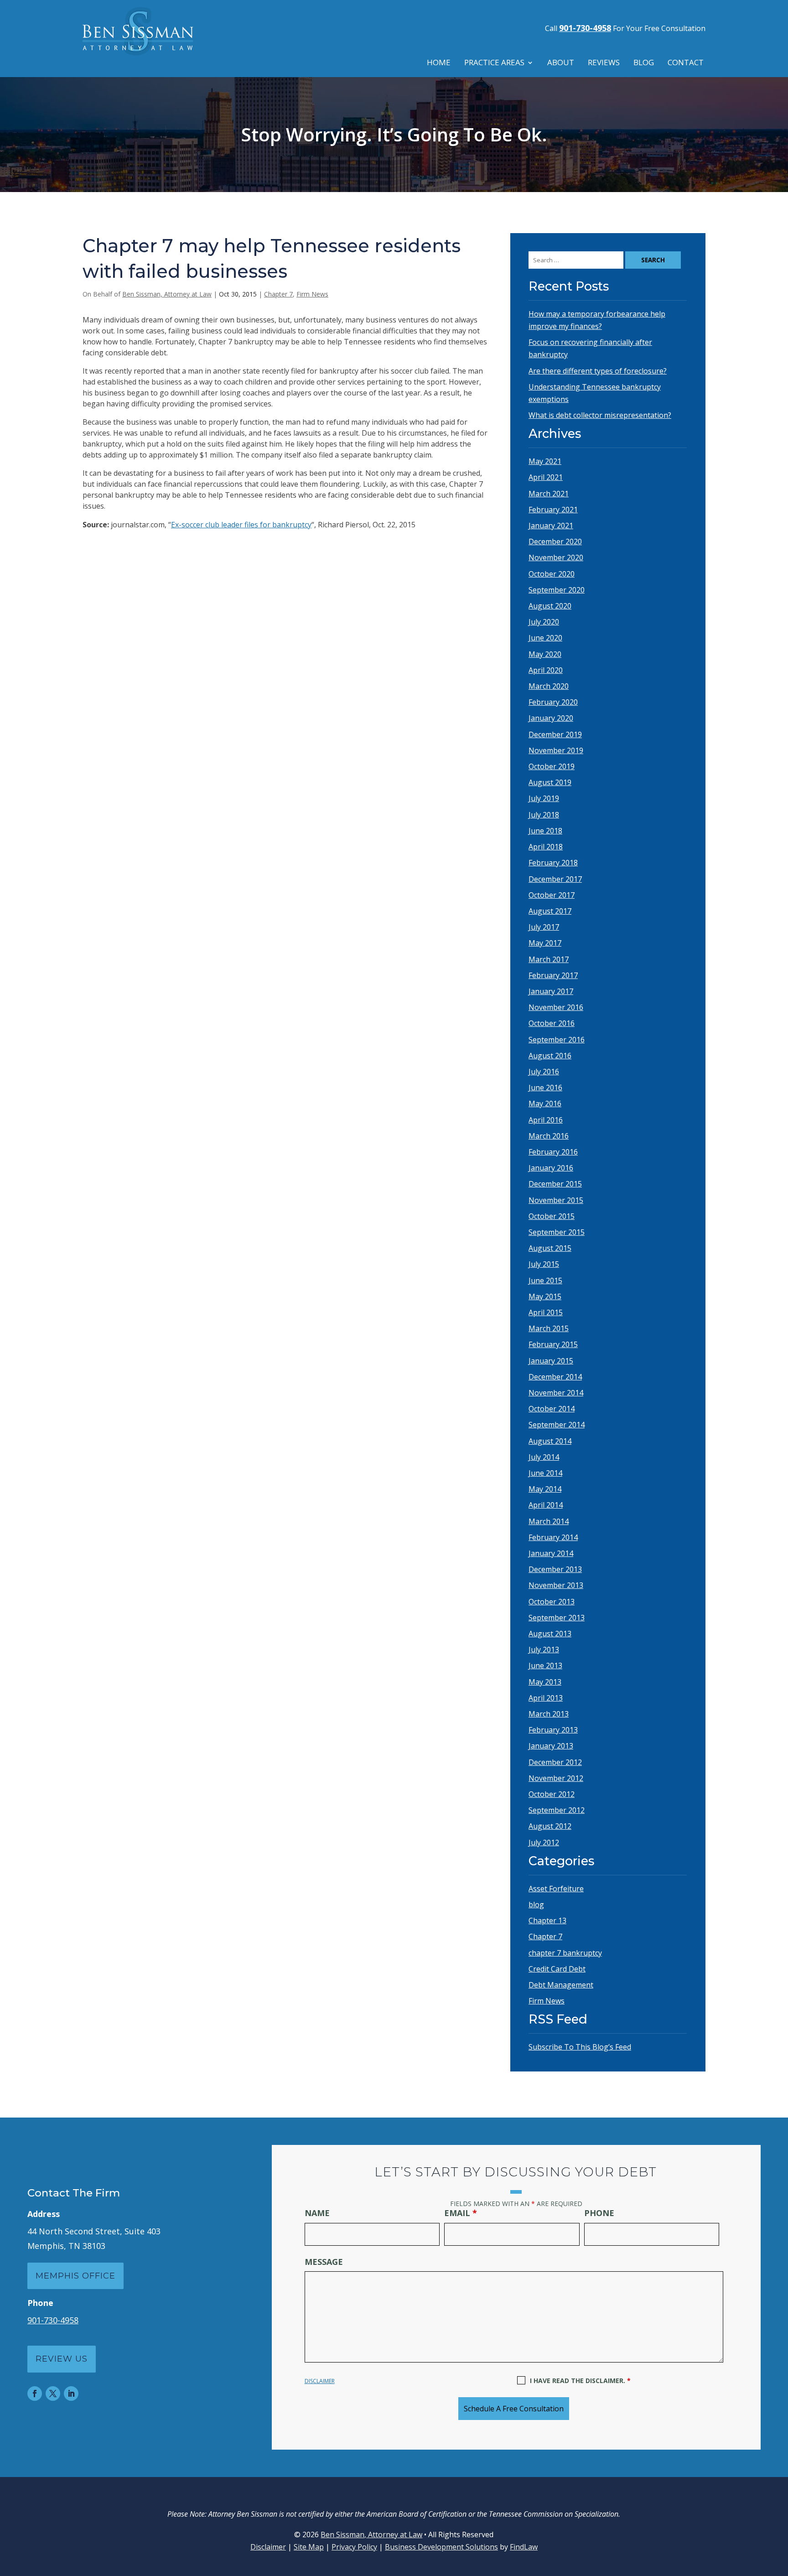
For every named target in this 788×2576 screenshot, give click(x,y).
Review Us (62, 2359)
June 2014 (545, 1473)
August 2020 (550, 606)
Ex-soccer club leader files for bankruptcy (241, 525)
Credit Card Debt (557, 1969)
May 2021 (545, 461)
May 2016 (545, 1103)
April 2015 (546, 1312)
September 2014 (557, 1425)
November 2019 (556, 750)
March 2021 (549, 494)
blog (536, 1905)
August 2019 (550, 782)
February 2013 (553, 1730)
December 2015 (555, 1184)
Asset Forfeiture (556, 1889)
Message (324, 2262)
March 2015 (549, 1328)
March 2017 (549, 959)
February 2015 (553, 1344)
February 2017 (553, 975)
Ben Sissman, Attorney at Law (167, 294)
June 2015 (545, 1280)
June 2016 (545, 1088)
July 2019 (544, 798)
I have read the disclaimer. (580, 2381)
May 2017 (545, 943)
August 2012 (550, 1826)
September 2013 (557, 1618)
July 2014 (544, 1457)
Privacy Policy (354, 2547)
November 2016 (556, 1007)
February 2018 (553, 863)
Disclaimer (320, 2381)
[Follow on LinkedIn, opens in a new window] (71, 2394)
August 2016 (550, 1056)
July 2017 (544, 927)
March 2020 (549, 686)
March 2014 (549, 1521)
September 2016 (557, 1040)
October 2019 (552, 766)
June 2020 (545, 638)
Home (439, 63)
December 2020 (555, 541)
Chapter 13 (547, 1920)
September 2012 (557, 1810)
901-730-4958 (585, 28)
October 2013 (552, 1602)
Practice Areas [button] (494, 63)
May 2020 (545, 654)
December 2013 (555, 1569)
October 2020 (552, 574)
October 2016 (552, 1023)
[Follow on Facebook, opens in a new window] (35, 2394)
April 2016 (546, 1120)
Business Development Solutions (441, 2547)
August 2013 (550, 1634)
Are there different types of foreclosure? (598, 371)
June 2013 (545, 1665)
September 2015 (557, 1232)
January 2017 (551, 991)
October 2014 (552, 1409)
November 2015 (556, 1200)
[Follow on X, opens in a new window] (53, 2394)
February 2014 (553, 1537)
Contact (686, 63)
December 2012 (555, 1762)
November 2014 (556, 1393)
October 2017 (552, 895)
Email (461, 2213)
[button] (779, 2510)
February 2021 (553, 510)
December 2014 (555, 1377)
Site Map (309, 2547)
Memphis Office (75, 2276)
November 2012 (556, 1778)
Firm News (312, 294)
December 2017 (555, 879)
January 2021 (551, 526)
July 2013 (544, 1650)
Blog (644, 63)
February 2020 (553, 702)
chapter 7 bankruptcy (565, 1953)
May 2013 (545, 1682)
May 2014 (545, 1489)
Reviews (604, 63)
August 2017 (550, 911)
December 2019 (555, 734)
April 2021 (546, 477)
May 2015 (545, 1296)
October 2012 (552, 1794)
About (561, 63)
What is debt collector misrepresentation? (600, 415)
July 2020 (544, 622)
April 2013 (546, 1698)
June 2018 (545, 831)
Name (317, 2213)
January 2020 (551, 718)
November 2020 (556, 557)
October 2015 (552, 1216)
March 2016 (549, 1136)
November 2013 (556, 1585)
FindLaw (524, 2547)
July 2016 (544, 1072)
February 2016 (553, 1152)
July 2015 (544, 1264)
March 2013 (549, 1714)
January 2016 (551, 1168)
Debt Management (561, 1985)
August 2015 (550, 1248)
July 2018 (544, 815)
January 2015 (551, 1361)
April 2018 (546, 847)
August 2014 (550, 1441)
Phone (599, 2213)
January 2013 (551, 1746)
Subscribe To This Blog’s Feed (580, 2047)
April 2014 (546, 1505)
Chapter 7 (278, 294)
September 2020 (557, 590)
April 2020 (546, 670)
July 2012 (544, 1842)
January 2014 (551, 1553)
